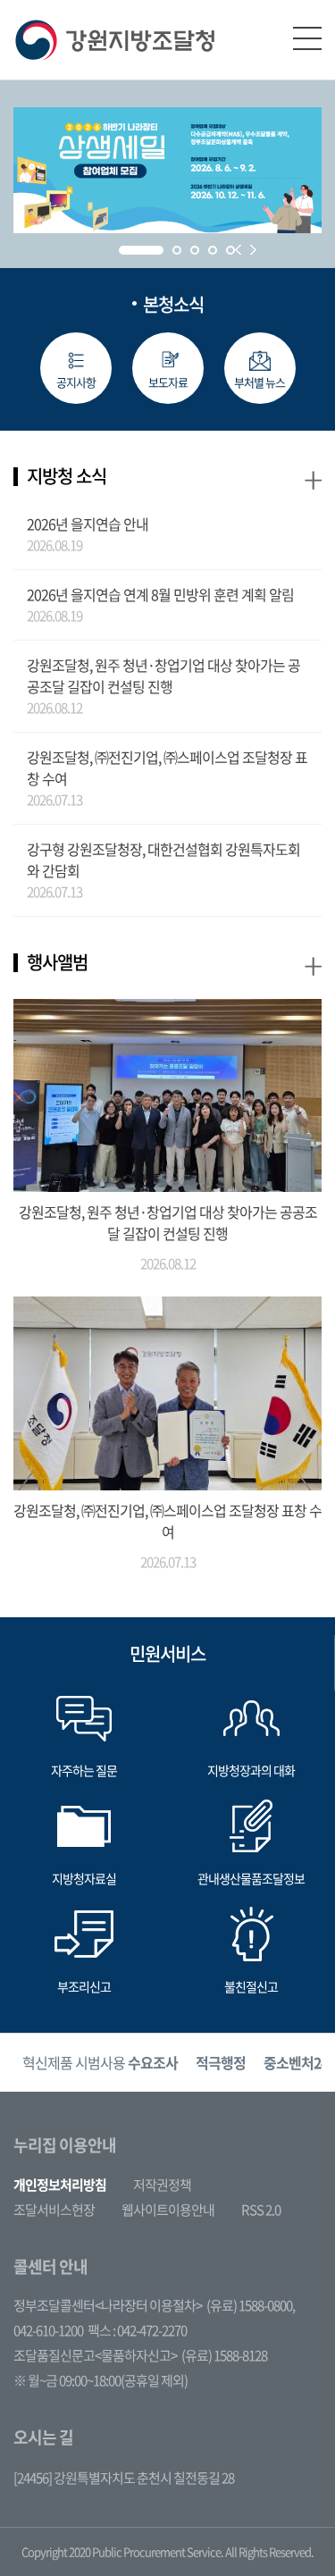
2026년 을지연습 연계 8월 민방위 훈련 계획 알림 (160, 594)
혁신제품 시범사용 (100, 2062)
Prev (238, 250)
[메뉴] (307, 38)
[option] (100, 2063)
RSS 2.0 (261, 2210)
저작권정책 (162, 2185)
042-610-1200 (48, 2330)
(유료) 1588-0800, (251, 2305)
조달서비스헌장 (54, 2210)
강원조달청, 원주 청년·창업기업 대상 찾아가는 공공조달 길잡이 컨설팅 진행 (163, 675)
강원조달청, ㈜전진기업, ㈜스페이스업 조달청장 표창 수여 (167, 768)
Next (253, 250)
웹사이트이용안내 (168, 2210)
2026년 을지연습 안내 (88, 524)
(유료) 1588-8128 (224, 2355)
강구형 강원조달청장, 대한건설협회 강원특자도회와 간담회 (163, 860)
